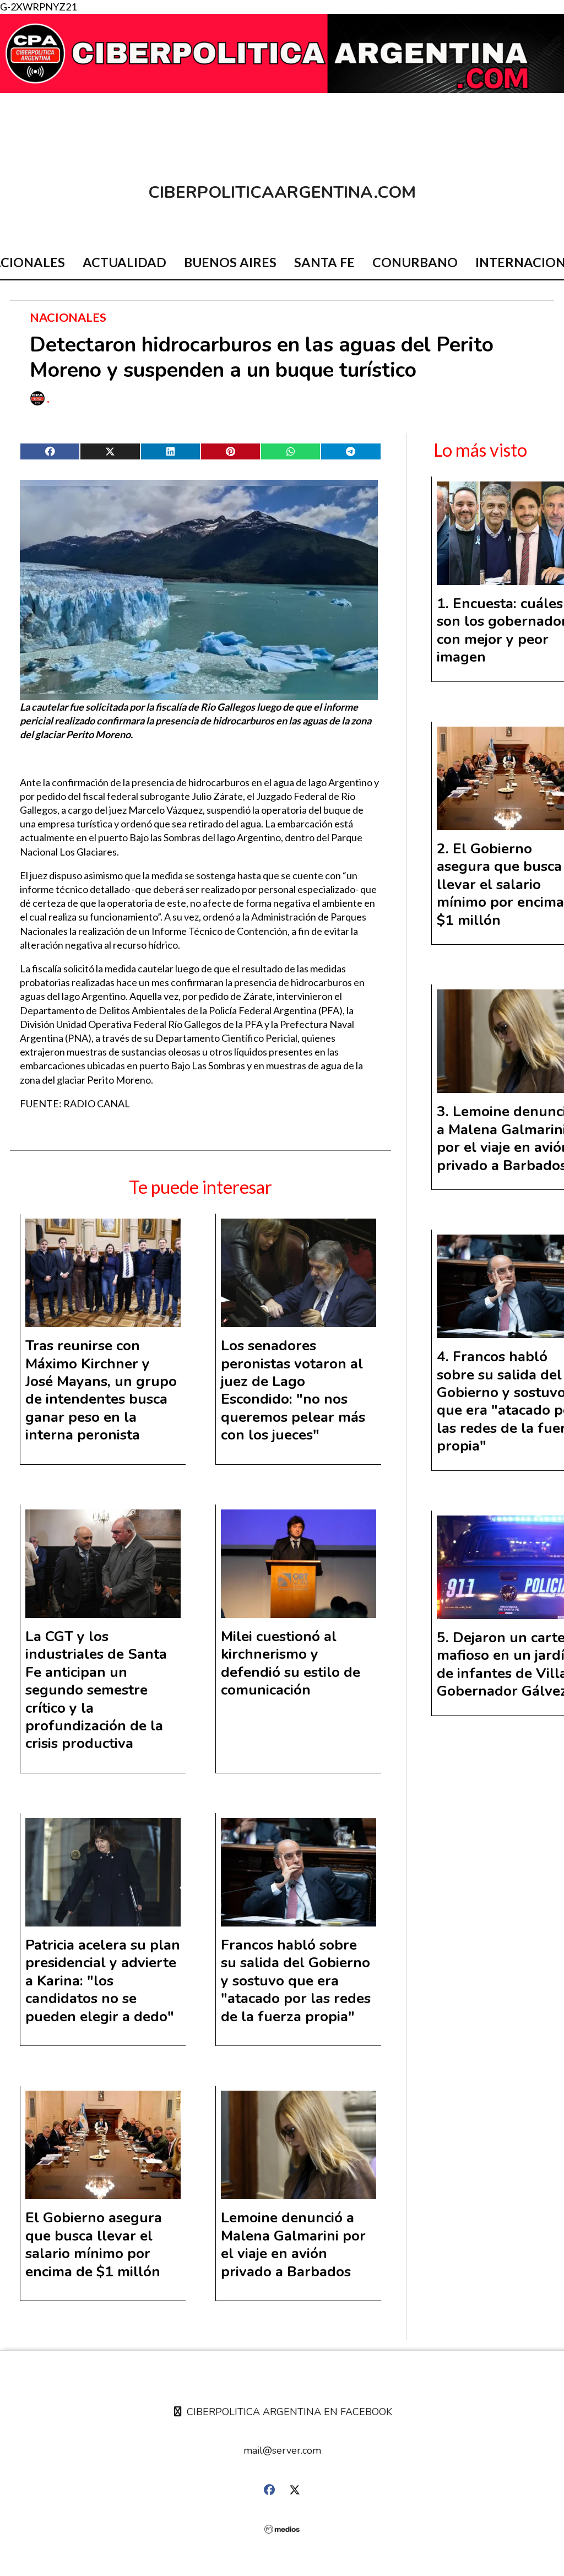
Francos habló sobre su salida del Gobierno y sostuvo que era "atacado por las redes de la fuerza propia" (296, 1981)
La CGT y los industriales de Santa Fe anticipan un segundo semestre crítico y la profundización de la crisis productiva (96, 1690)
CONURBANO (415, 262)
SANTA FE (324, 262)
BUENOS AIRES (230, 262)
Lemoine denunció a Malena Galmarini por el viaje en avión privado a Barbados (293, 2244)
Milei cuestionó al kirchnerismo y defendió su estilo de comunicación (291, 1663)
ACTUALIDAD (124, 262)
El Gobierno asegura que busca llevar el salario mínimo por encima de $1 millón (94, 2244)
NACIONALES (68, 317)
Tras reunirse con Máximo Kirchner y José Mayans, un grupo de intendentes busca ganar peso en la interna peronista (101, 1390)
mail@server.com (282, 2450)
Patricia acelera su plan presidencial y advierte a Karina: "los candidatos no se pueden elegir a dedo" (103, 1981)
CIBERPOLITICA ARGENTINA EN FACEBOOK (288, 2412)
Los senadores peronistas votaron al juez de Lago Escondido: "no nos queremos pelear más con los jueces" (293, 1390)
